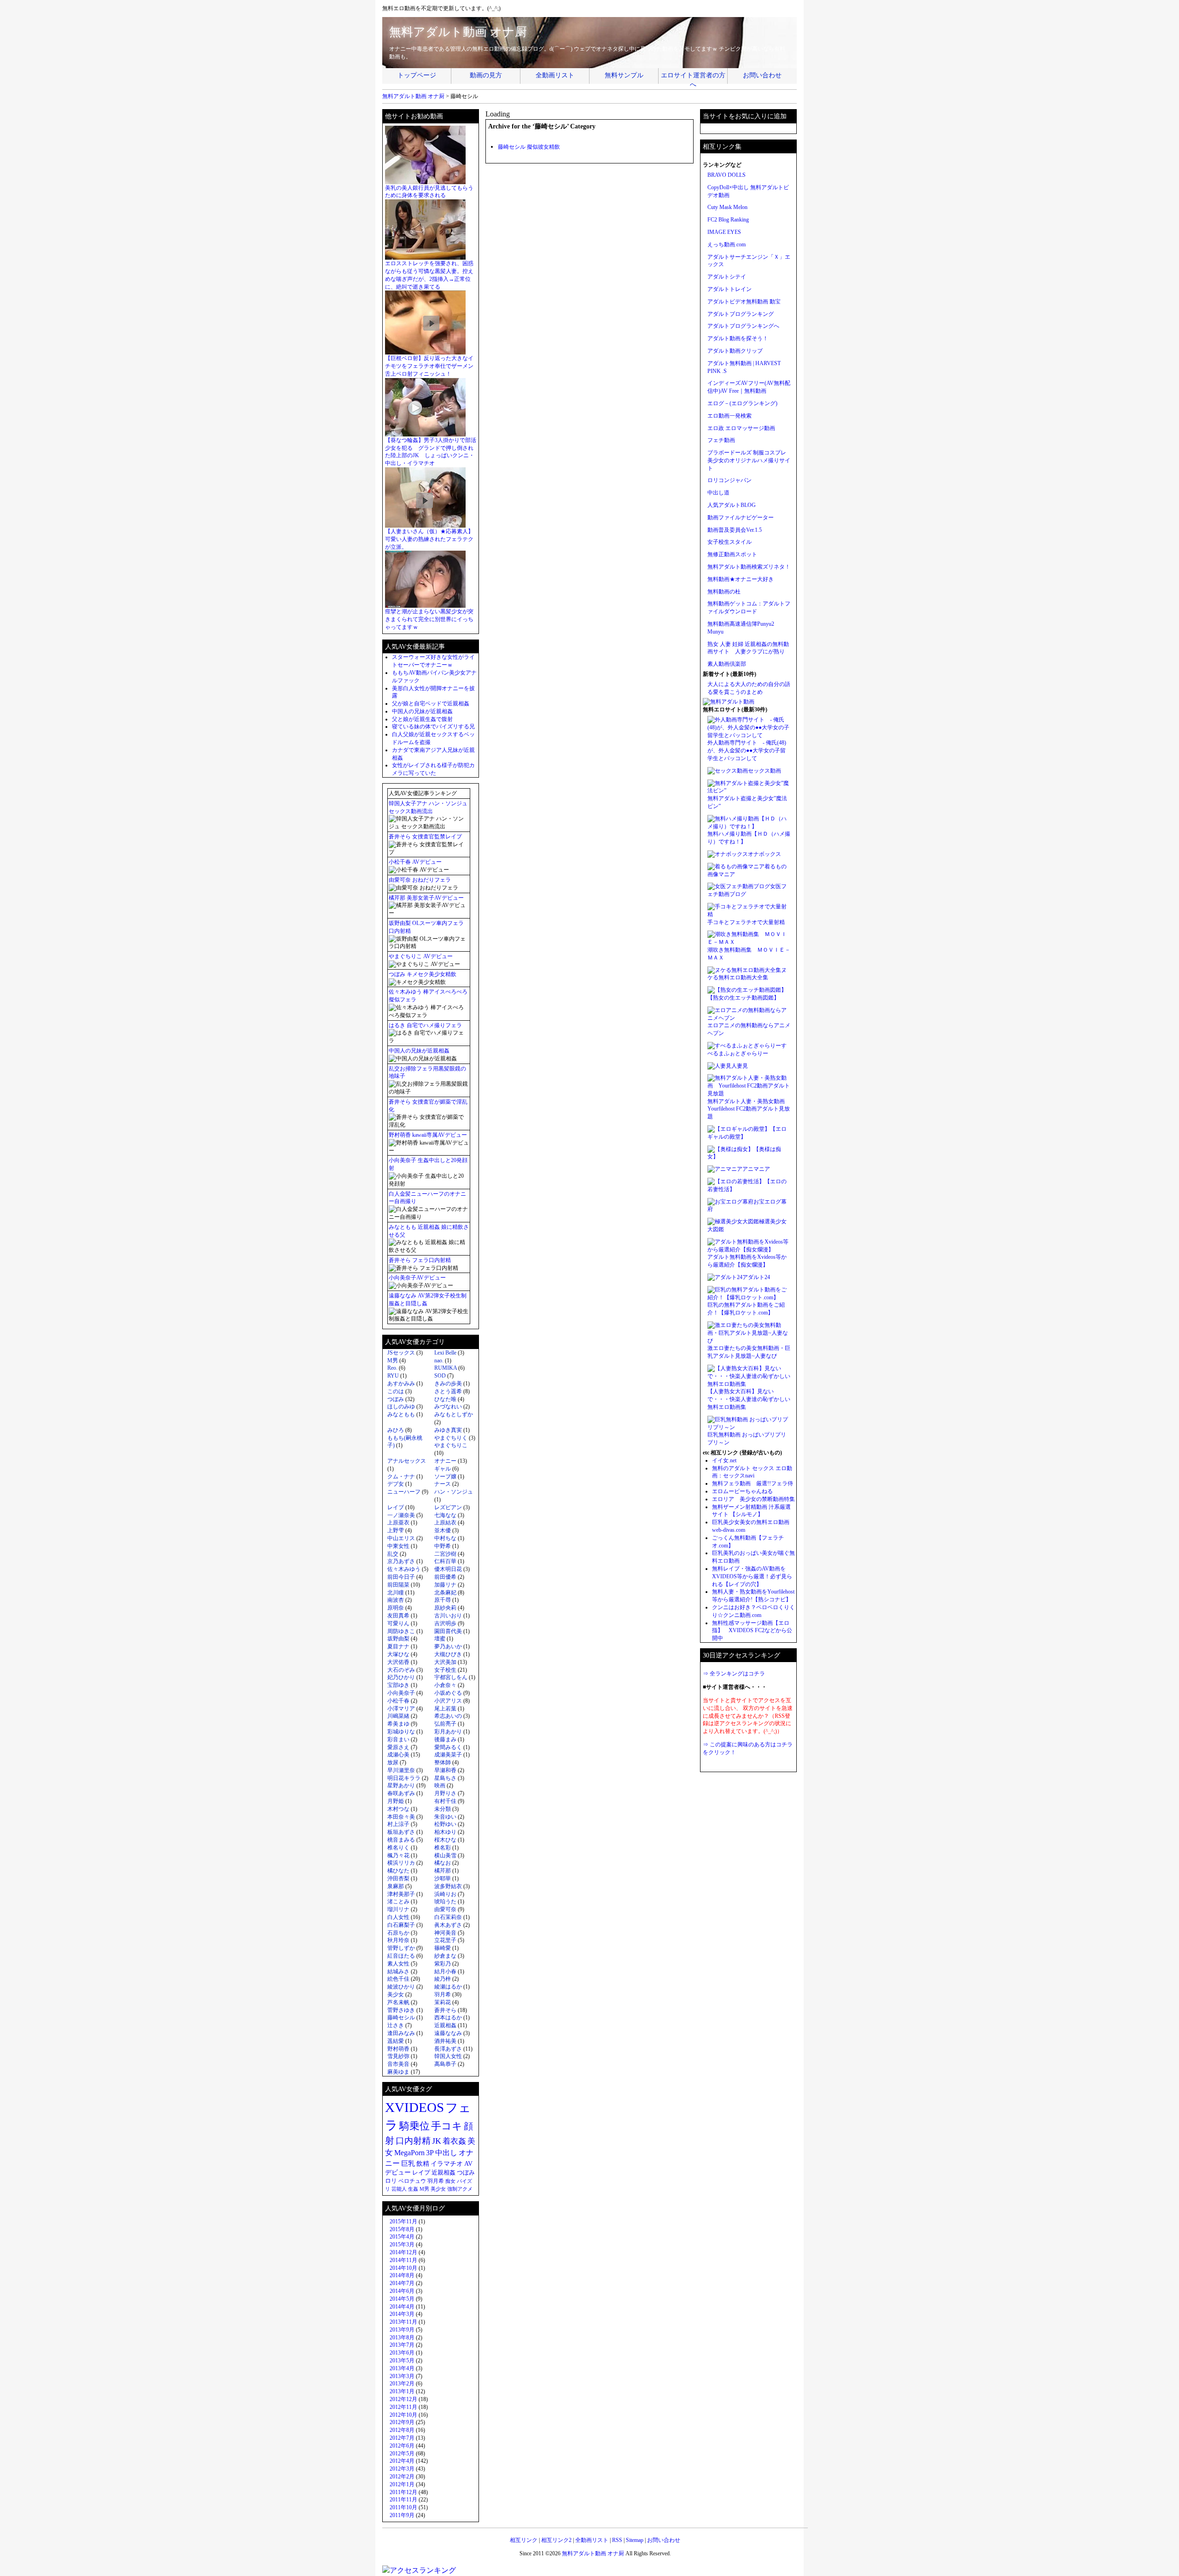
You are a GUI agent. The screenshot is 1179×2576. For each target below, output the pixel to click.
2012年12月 (403, 2399)
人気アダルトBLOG (732, 505)
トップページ (417, 75)
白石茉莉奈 (448, 1917)
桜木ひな (445, 1840)
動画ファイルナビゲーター (741, 518)
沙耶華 (443, 1878)
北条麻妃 (445, 1593)
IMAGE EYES (724, 232)
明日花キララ (404, 1778)
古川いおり (448, 1616)
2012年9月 (402, 2422)
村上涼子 (398, 1824)
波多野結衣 (448, 1886)
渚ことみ (398, 1901)
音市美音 (398, 2064)
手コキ (447, 2126)
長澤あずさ (448, 2049)
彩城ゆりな (401, 1732)
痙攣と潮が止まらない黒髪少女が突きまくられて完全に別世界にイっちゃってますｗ (429, 619)
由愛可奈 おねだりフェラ (420, 880)
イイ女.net (724, 1460)
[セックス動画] (728, 771)
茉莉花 (443, 2002)
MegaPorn (409, 2153)
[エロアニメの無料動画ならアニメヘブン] (749, 1018)
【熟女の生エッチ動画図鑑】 (743, 998)
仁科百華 (445, 1561)
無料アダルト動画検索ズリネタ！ (749, 567)
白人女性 (398, 1917)
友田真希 (398, 1616)
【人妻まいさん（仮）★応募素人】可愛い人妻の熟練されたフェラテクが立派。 (429, 539)
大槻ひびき (448, 1654)
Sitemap (635, 2540)
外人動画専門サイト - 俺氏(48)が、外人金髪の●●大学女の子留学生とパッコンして (747, 750)
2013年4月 (402, 2368)
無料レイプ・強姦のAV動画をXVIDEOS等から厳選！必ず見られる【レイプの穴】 (752, 1576)
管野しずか (401, 1948)
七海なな (445, 1515)
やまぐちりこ (451, 1445)
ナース (443, 1484)
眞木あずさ (448, 1925)
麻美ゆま (398, 2072)
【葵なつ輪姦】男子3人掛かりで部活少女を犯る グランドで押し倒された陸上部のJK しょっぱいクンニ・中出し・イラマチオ (431, 452)
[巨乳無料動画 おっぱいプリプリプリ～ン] (749, 1427)
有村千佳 (445, 1801)
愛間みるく (448, 1747)
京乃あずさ (401, 1561)
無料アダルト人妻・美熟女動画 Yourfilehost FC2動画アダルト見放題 (749, 1109)
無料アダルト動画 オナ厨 (458, 32)
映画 (440, 1785)
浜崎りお (445, 1894)
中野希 (443, 1546)
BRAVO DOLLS (727, 175)
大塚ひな (398, 1654)
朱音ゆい (445, 1817)
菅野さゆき (401, 2010)
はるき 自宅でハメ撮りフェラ (425, 1025)
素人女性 (398, 1964)
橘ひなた (398, 1871)
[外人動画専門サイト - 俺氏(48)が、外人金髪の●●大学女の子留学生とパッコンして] (749, 735)
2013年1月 (402, 2391)
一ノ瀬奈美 (401, 1515)
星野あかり (401, 1785)
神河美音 (445, 1933)
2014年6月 (402, 2291)
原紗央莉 (445, 1608)
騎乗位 (414, 2126)
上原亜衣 (398, 1523)
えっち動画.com (727, 244)
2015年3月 (402, 2245)
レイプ (396, 1507)
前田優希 (445, 1577)
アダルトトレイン (730, 289)
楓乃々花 (398, 1855)
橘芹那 (443, 1871)
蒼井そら (445, 2010)
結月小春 (445, 1971)
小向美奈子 (401, 1693)
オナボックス (765, 854)
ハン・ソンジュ (454, 1492)
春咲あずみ (401, 1793)
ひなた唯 (445, 1399)
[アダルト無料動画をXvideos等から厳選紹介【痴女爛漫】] (749, 1250)
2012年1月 (402, 2484)
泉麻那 (396, 1886)
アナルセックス (407, 1461)
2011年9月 (402, 2515)
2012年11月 (403, 2407)
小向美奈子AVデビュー (417, 1278)
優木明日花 (448, 1569)
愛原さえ (398, 1747)
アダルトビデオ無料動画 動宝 (744, 302)
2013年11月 (403, 2322)
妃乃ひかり (401, 1677)
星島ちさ (445, 1778)
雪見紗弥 (398, 2056)
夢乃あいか (448, 1646)
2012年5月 (402, 2454)
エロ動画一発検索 (730, 416)
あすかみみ (401, 1384)
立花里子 (445, 1940)
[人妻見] (719, 1066)
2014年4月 (402, 2307)
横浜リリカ (401, 1863)
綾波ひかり (401, 1987)
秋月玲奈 (398, 1940)
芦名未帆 (398, 2002)
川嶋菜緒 (398, 1716)
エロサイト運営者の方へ (693, 78)
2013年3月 (402, 2376)
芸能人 (399, 2189)
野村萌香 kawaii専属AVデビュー (428, 1135)
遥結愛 (396, 2041)
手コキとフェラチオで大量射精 (746, 922)
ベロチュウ (412, 2181)
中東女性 (398, 1546)
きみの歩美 (448, 1384)
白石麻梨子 (401, 1925)
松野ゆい (445, 1824)
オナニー (445, 1461)
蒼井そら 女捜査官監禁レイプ (425, 837)
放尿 (393, 1762)
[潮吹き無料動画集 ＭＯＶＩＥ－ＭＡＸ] (749, 942)
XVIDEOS (414, 2107)
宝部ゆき (398, 1685)
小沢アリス (448, 1701)
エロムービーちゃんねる (742, 1491)
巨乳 (408, 2163)
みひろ (396, 1430)
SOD (440, 1376)
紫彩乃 (443, 1964)
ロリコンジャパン (730, 480)
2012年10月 (403, 2415)
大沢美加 (445, 1662)
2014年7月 (402, 2283)
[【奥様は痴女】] (730, 1149)
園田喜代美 (448, 1631)
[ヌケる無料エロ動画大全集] (744, 970)
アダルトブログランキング (741, 314)
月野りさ (445, 1793)
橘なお (443, 1863)
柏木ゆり (445, 1832)
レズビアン (448, 1507)
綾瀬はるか (448, 1987)
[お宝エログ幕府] (730, 1202)
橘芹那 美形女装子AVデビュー (426, 898)
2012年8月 (402, 2430)
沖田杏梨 (398, 1878)
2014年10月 (403, 2268)
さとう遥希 (448, 1391)
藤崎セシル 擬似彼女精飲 (529, 147)
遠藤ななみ (448, 2033)
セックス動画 (765, 771)
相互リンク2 (556, 2540)
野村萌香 (398, 2049)
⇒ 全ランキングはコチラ (734, 1674)
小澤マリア (401, 1709)
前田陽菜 (398, 1585)
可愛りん (398, 1623)
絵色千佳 (398, 1979)
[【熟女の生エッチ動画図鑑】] (747, 990)
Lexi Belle (445, 1353)
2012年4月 (402, 2461)
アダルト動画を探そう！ (738, 338)
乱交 (393, 1554)
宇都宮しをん (451, 1677)
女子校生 (445, 1670)
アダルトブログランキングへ (743, 326)
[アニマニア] (725, 1169)
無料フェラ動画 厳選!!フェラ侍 (753, 1483)
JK (437, 2141)
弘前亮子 (445, 1724)
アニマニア (756, 1169)
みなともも (401, 1414)
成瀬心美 (398, 1755)
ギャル (443, 1469)
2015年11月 (403, 2221)
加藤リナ (445, 1585)
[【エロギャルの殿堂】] (739, 1129)
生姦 (413, 2189)
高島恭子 (445, 2064)
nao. (439, 1361)
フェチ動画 (721, 440)
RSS (617, 2540)
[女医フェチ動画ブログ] (739, 886)
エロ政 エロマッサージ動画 (741, 428)
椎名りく (398, 1848)
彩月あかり (448, 1732)
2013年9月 (402, 2330)
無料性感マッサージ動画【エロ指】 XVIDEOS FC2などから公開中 (752, 1631)
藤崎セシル (401, 2018)
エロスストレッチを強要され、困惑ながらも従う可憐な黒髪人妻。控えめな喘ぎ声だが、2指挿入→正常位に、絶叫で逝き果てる (429, 275)
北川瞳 (396, 1593)
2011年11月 (403, 2500)
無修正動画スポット (732, 554)
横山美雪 (445, 1855)
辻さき (396, 2025)
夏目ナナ (398, 1646)
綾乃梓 (443, 1979)
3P (430, 2153)
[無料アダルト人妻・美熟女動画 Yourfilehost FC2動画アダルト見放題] (749, 1093)
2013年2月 (402, 2384)
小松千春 (398, 1701)
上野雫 (396, 1530)
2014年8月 (402, 2275)
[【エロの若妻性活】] (736, 1181)
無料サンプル (624, 75)
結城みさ (398, 1971)
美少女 (396, 1995)
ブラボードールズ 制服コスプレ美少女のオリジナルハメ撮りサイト (749, 460)
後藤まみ (445, 1739)
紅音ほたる (401, 1956)
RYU (393, 1376)
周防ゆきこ (401, 1631)
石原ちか (398, 1933)
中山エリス (401, 1538)
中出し (446, 2153)
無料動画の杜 (724, 592)
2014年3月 (402, 2314)
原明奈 (396, 1608)
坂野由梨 (398, 1639)
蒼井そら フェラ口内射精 (420, 1260)
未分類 (443, 1809)
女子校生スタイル (730, 542)
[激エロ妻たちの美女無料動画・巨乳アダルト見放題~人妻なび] (749, 1341)
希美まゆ (398, 1724)
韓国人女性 (448, 2056)
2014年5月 (402, 2299)
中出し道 (718, 493)
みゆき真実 (448, 1430)
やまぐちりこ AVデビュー (421, 956)
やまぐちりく (451, 1438)
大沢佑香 (398, 1662)
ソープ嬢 (445, 1477)
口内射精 (413, 2141)
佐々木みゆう (404, 1569)
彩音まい (398, 1739)
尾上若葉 (445, 1709)
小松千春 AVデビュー (415, 862)
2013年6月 (402, 2353)
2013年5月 (402, 2361)
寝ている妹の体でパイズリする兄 (433, 727)
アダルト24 (756, 1277)
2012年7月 (402, 2438)
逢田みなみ (401, 2033)
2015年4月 (402, 2237)
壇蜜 (440, 1639)
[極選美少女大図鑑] (733, 1221)
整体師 (443, 1762)
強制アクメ (460, 2189)
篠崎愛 (443, 1948)
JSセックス (401, 1353)
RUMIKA (446, 1368)
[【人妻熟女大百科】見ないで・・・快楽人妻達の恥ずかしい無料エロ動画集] (749, 1384)
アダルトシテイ (727, 277)
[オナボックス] (728, 854)
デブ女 (396, 1484)
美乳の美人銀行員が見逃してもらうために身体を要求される (429, 192)
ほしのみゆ (401, 1407)
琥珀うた (445, 1901)
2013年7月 (402, 2345)
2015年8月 (402, 2229)
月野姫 (396, 1801)
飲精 (423, 2163)
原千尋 (443, 1600)
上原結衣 (445, 1523)
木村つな (398, 1809)
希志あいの (448, 1716)
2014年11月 (403, 2260)
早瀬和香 (445, 1770)
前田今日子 (401, 1577)
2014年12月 (403, 2252)
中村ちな (445, 1538)
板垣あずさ (401, 1832)
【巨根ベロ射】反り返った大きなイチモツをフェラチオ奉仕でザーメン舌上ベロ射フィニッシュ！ (429, 366)
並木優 (443, 1530)
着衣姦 (454, 2141)
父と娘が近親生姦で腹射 (422, 719)
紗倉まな (445, 1956)
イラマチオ (447, 2164)
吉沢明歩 (445, 1623)
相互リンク (524, 2540)
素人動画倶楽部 (727, 664)
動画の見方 (486, 75)
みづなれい (448, 1407)
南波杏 (396, 1600)
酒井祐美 (445, 2041)
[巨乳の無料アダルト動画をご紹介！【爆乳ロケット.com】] (749, 1297)
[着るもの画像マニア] (736, 866)
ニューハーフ (404, 1492)
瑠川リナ (398, 1909)
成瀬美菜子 (448, 1755)
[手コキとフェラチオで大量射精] (749, 914)
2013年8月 (402, 2338)
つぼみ (396, 1399)
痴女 (450, 2181)
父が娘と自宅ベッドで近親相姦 (431, 704)
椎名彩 (443, 1848)
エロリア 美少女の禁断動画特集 (753, 1499)
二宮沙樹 (445, 1554)
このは (396, 1391)
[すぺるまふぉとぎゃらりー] (744, 1046)
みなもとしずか (454, 1414)
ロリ (391, 2181)
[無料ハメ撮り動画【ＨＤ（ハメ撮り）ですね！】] (749, 826)
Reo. (392, 1368)
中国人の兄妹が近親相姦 (422, 711)
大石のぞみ (401, 1670)
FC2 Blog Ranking (728, 220)
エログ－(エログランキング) (742, 403)
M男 (393, 1361)
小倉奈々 (445, 1685)
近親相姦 (445, 2025)
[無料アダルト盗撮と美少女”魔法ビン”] (749, 791)
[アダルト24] (725, 1277)
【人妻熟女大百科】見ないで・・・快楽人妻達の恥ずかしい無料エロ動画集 (749, 1399)
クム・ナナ (401, 1477)
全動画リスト (555, 75)
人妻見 (740, 1066)
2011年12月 (403, 2492)
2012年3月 (402, 2469)
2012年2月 (402, 2477)
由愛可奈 (445, 1909)
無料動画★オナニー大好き (741, 579)
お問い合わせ (762, 75)
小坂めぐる (448, 1693)
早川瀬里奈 (401, 1770)
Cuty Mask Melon (727, 207)
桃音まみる (401, 1840)
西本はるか (448, 2018)
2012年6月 (402, 2446)
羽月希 (443, 1995)
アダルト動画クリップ (735, 351)
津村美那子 (401, 1894)
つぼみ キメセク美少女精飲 (423, 974)
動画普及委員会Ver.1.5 (735, 530)
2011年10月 (403, 2507)
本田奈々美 (401, 1817)
